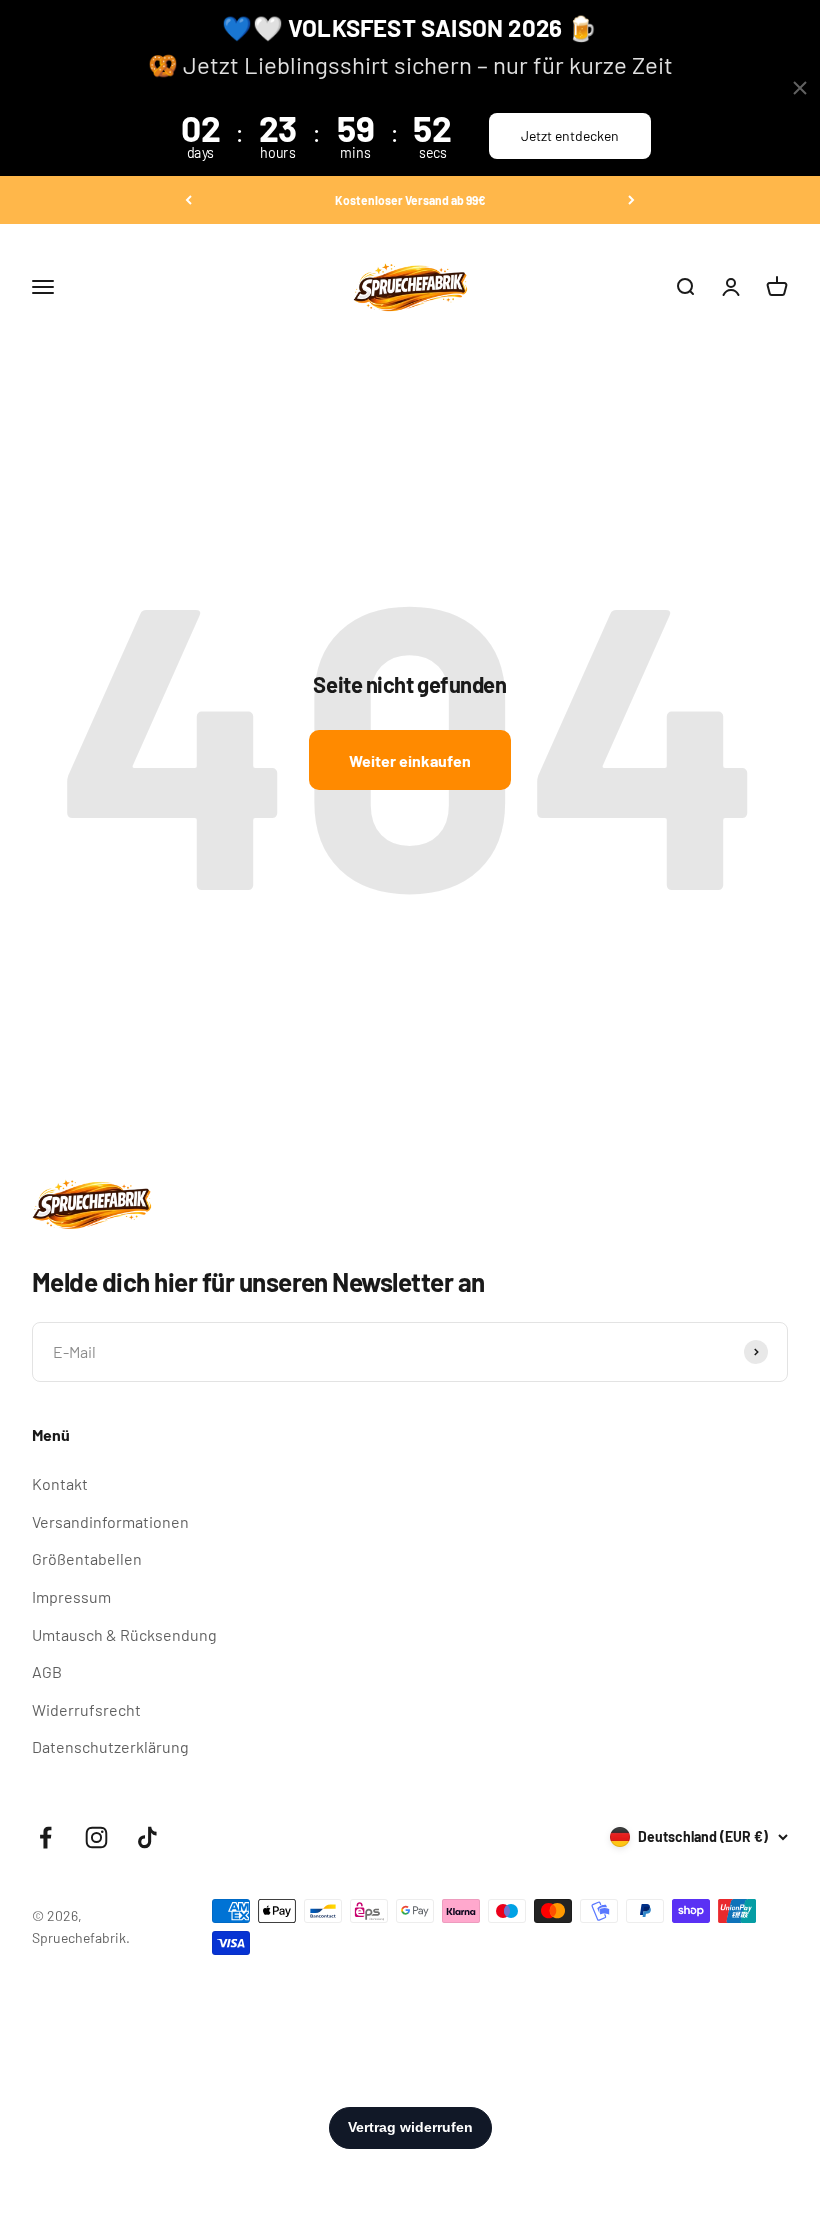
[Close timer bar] (800, 88)
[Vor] (631, 200)
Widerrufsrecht (86, 1709)
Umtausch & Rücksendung (124, 1634)
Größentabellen (87, 1558)
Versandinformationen (110, 1521)
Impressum (71, 1596)
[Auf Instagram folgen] (96, 1837)
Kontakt (60, 1483)
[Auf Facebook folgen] (45, 1837)
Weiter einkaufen (410, 760)
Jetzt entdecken (570, 135)
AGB (47, 1671)
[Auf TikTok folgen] (147, 1837)
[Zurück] (188, 200)
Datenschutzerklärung (110, 1746)
